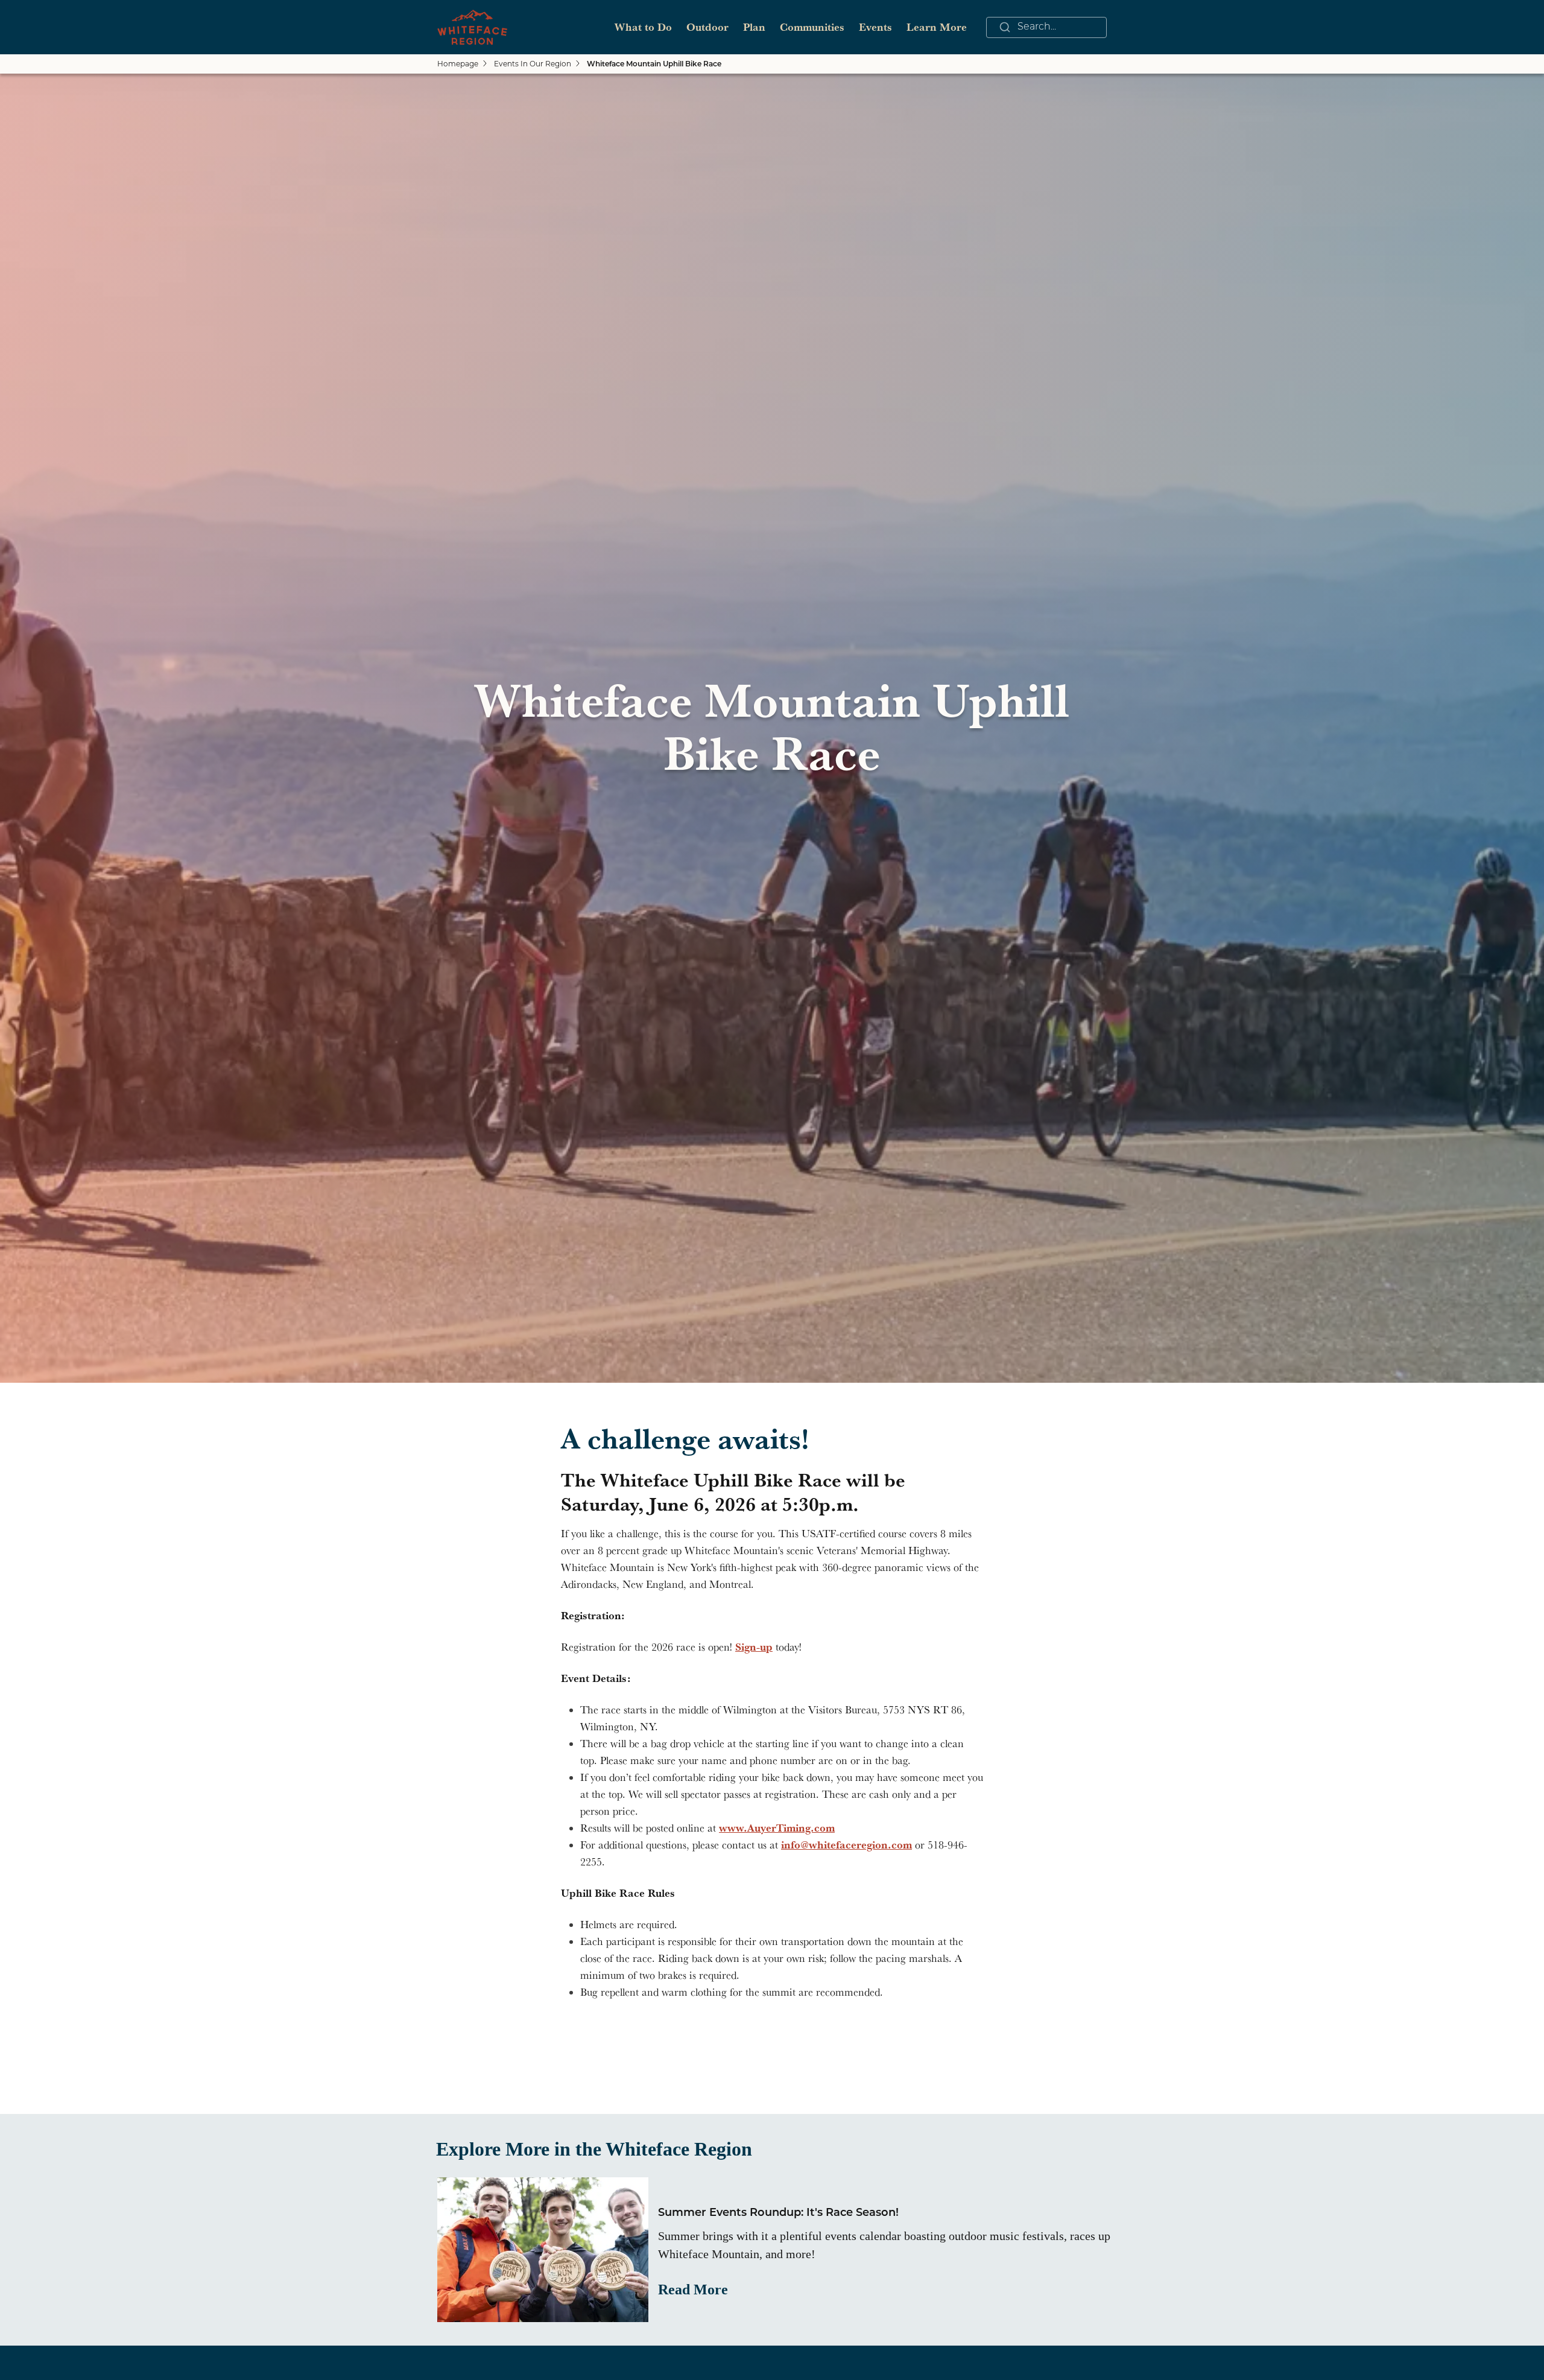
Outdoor (707, 27)
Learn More (937, 27)
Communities (812, 27)
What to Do (643, 27)
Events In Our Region (533, 64)
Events (875, 27)
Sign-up (754, 1647)
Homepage (458, 64)
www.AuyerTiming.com (777, 1828)
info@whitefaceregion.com (846, 1845)
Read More (693, 2290)
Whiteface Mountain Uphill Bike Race (654, 65)
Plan (754, 27)
